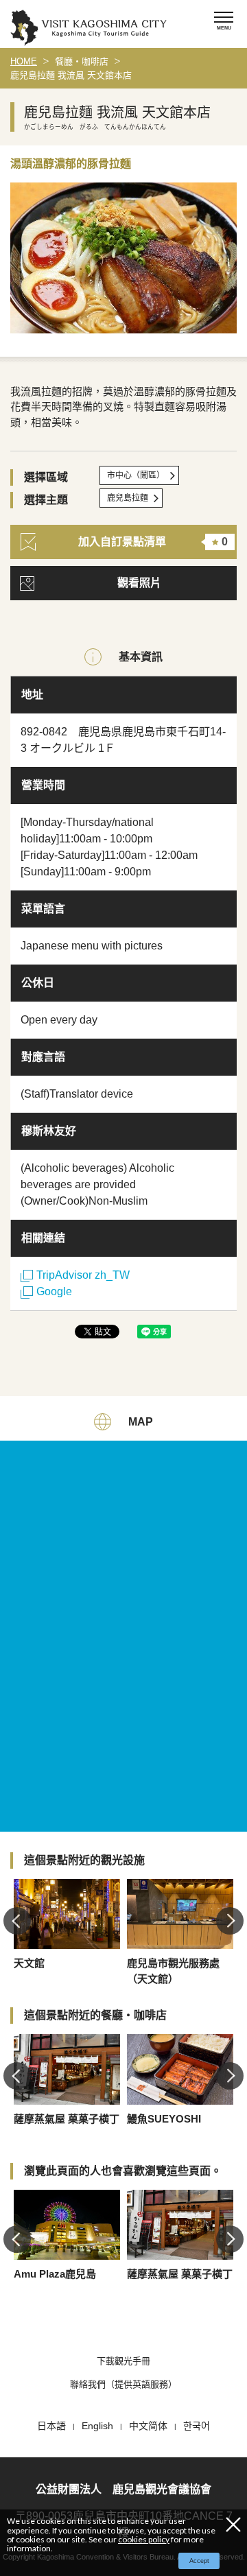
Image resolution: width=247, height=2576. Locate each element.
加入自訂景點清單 (153, 542)
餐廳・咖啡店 (82, 61)
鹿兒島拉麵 (128, 498)
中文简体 (148, 2426)
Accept (199, 2561)
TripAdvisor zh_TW (83, 1275)
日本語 (51, 2426)
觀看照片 (139, 583)
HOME (24, 61)
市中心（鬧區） (136, 475)
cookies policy (144, 2539)
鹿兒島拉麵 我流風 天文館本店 (71, 75)
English (97, 2426)
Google (54, 1291)
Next (230, 1921)
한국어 (197, 2426)
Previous (17, 1921)
